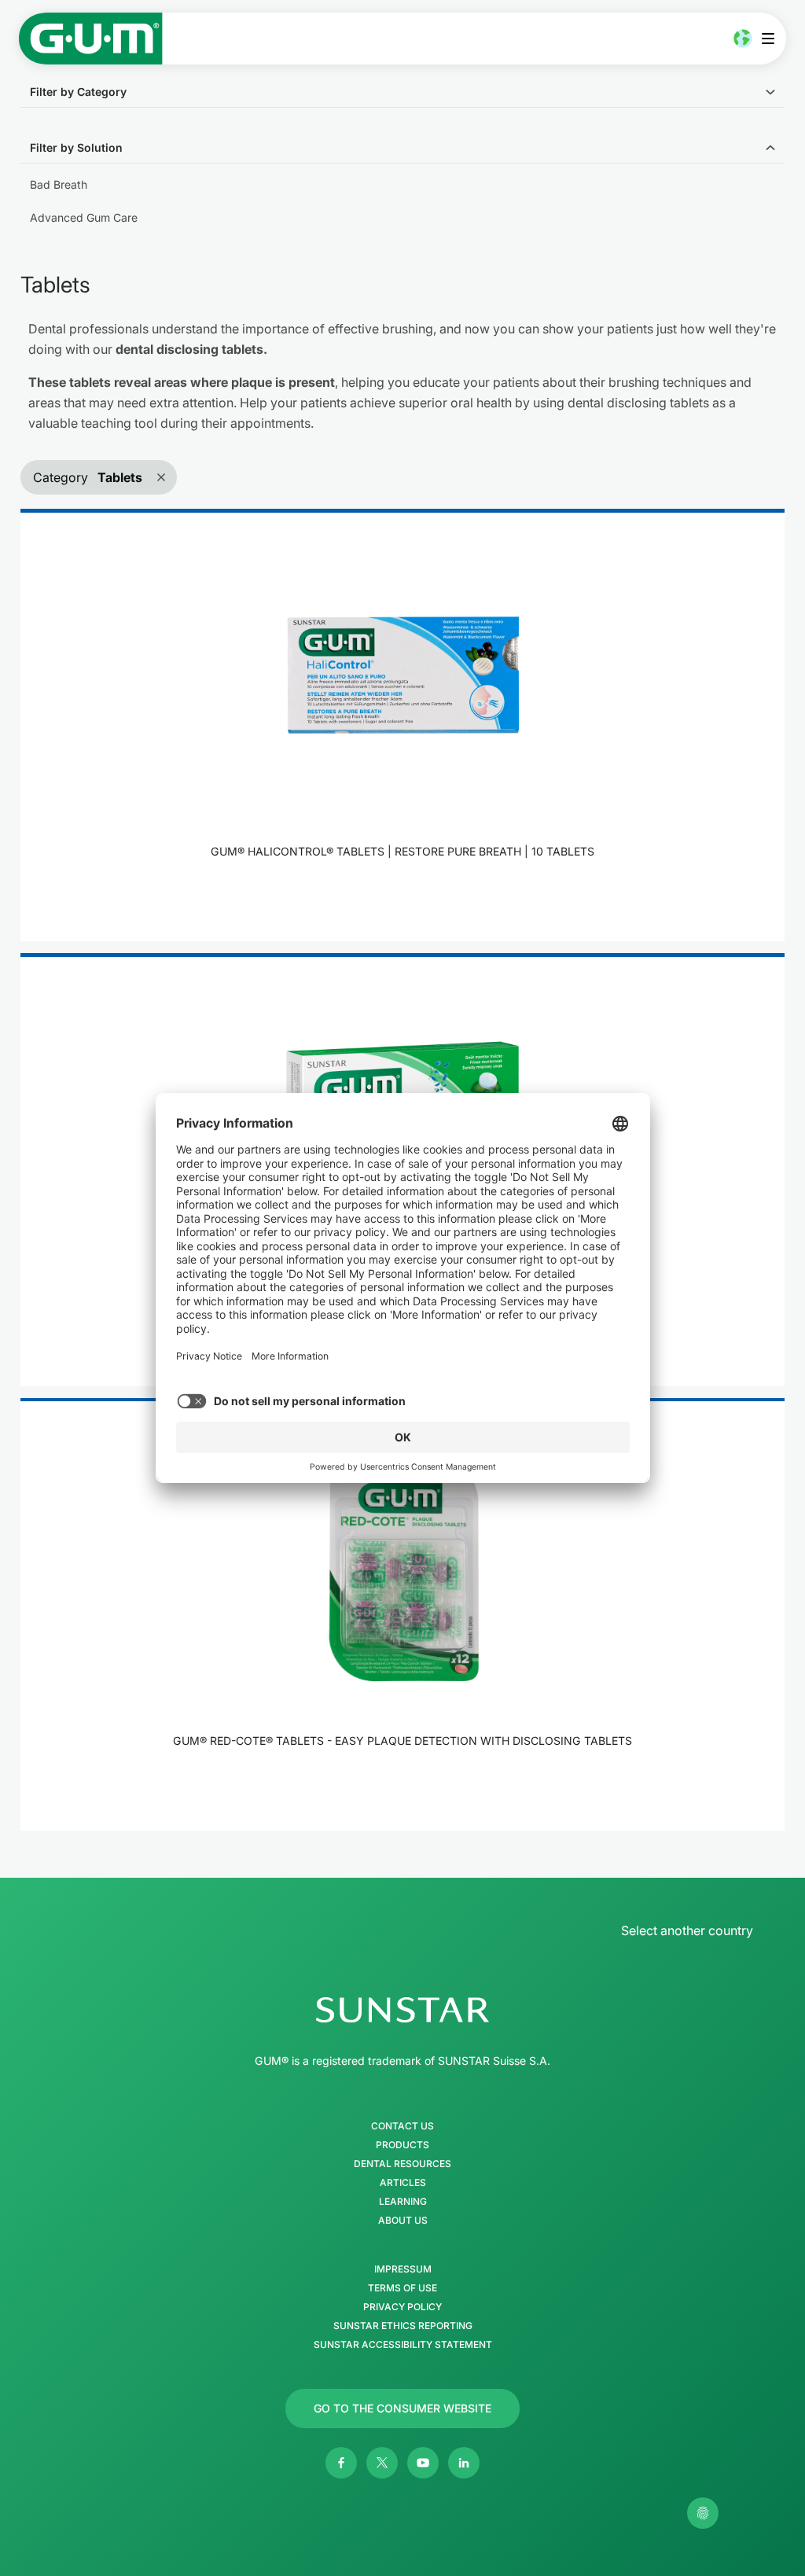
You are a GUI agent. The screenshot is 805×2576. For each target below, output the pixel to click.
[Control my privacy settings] (703, 2513)
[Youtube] (423, 2463)
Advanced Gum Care (84, 217)
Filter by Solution (76, 147)
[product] (402, 725)
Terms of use (402, 2288)
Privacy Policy (402, 2307)
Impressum (403, 2269)
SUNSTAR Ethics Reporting (403, 2326)
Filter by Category (78, 92)
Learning (403, 2202)
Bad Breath (59, 184)
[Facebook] (341, 2463)
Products (402, 2145)
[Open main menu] (772, 39)
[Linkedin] (464, 2463)
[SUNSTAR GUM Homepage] (91, 39)
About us (403, 2221)
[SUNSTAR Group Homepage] (402, 2010)
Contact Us (402, 2126)
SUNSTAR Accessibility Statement (403, 2345)
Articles (403, 2183)
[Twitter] (382, 2463)
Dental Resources (402, 2164)
